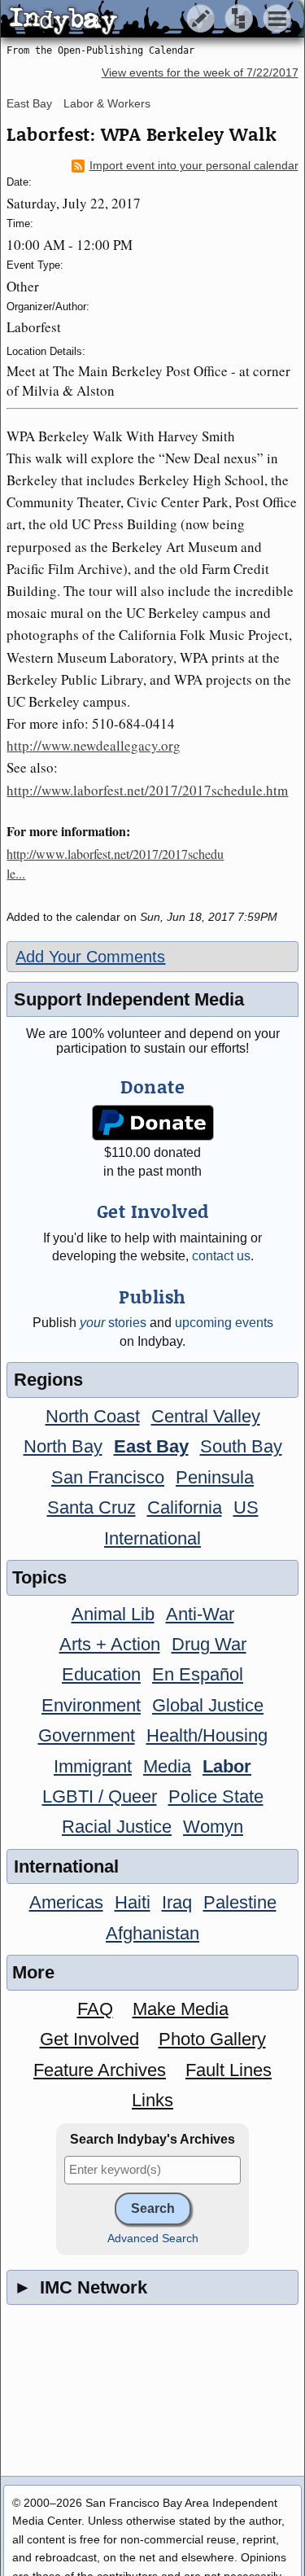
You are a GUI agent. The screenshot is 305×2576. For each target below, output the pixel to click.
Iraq (177, 1902)
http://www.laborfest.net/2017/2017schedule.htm (147, 790)
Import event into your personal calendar (194, 166)
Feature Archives (100, 2070)
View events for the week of (200, 73)
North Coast (93, 1416)
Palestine (240, 1902)
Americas (66, 1902)
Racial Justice (117, 1827)
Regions (48, 1380)
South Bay (241, 1446)
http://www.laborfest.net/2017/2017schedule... (115, 863)
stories (113, 1323)
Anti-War (200, 1614)
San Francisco (108, 1477)
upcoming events (224, 1323)
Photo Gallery (212, 2039)
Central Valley (206, 1416)
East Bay (29, 103)
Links (152, 2100)
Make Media (181, 2009)
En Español (198, 1674)
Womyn (213, 1827)
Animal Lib (113, 1614)
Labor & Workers (107, 103)
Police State (216, 1796)
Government (87, 1735)
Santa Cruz (91, 1507)
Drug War (209, 1644)
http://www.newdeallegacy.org (94, 745)
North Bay (63, 1446)
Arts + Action (110, 1644)
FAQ (95, 2009)
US (246, 1507)
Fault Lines (229, 2070)
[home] (152, 20)
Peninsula (215, 1477)
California (185, 1507)
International (152, 1538)
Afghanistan (152, 1933)
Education (101, 1674)
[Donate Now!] (152, 1123)
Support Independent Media (129, 999)
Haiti (133, 1902)
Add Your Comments (90, 957)
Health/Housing (207, 1735)
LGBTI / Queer (100, 1796)
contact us (221, 1256)
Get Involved (89, 2039)
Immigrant (93, 1766)
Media (167, 1766)
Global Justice (208, 1705)
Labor (227, 1766)
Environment (91, 1705)
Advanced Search (153, 2239)
